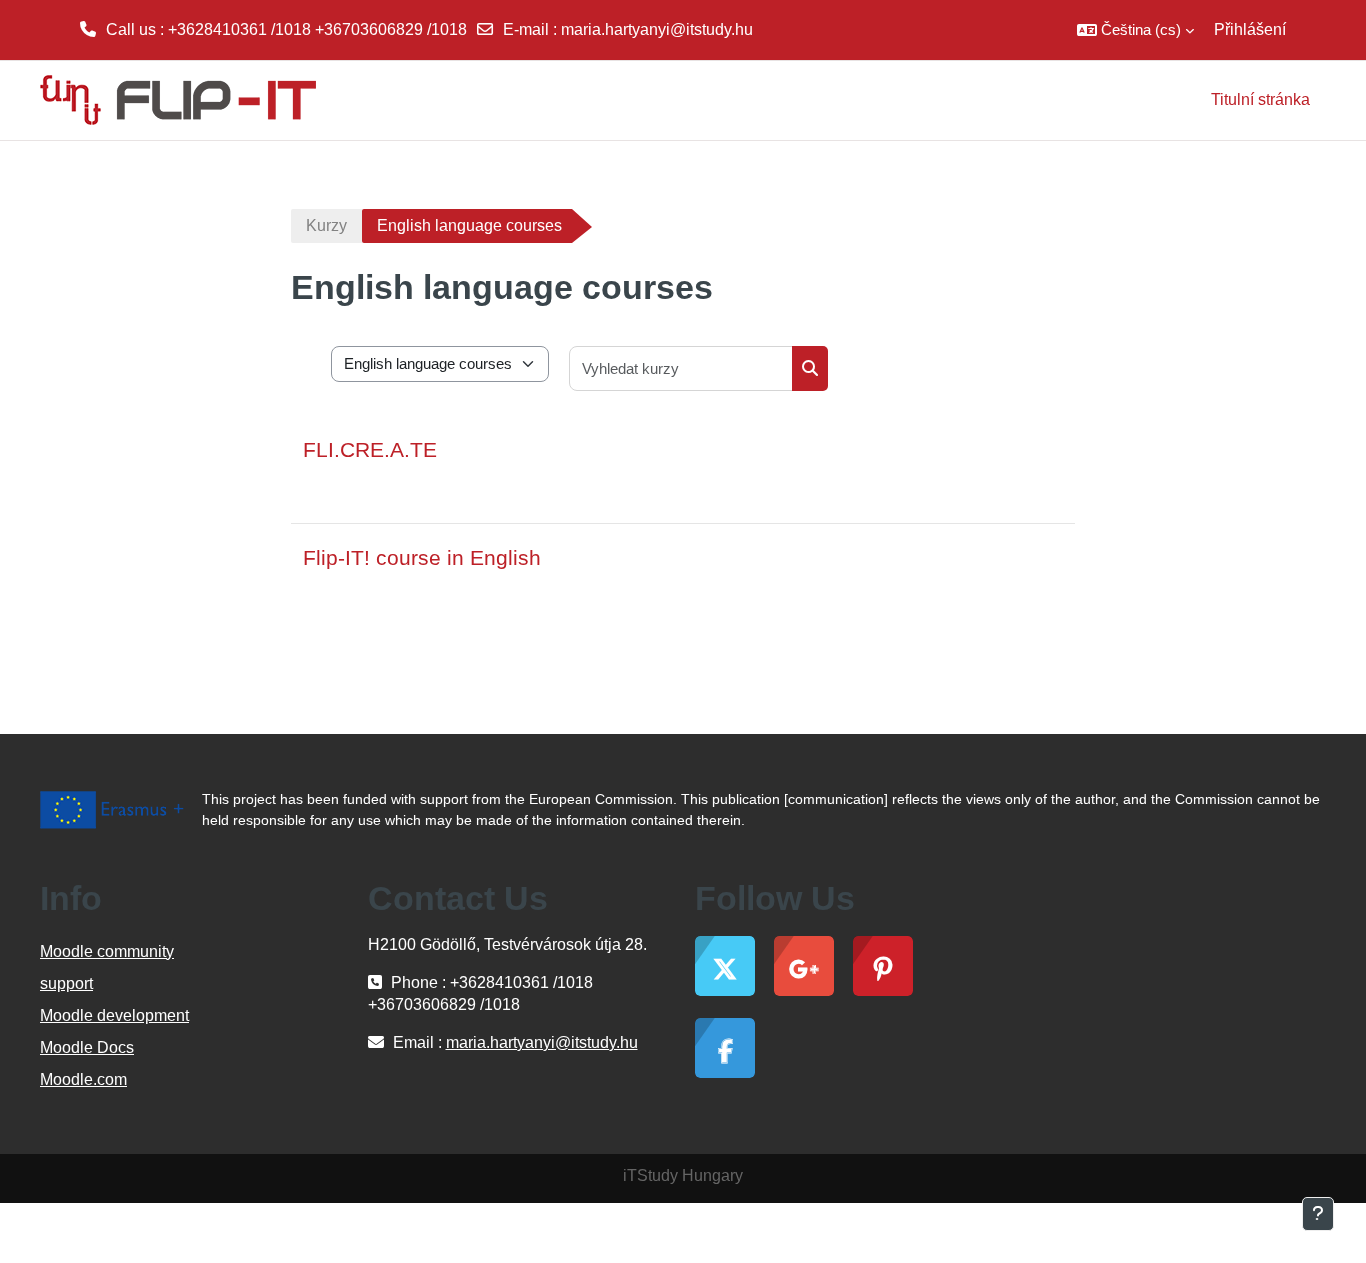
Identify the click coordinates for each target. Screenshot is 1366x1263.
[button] (1135, 30)
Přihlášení (1250, 29)
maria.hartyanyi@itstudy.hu (657, 29)
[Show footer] (1318, 1214)
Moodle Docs (87, 1047)
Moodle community (107, 951)
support (66, 983)
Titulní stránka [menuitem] (1260, 99)
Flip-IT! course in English (422, 557)
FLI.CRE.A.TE (370, 449)
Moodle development (114, 1015)
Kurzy (326, 225)
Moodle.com (83, 1079)
